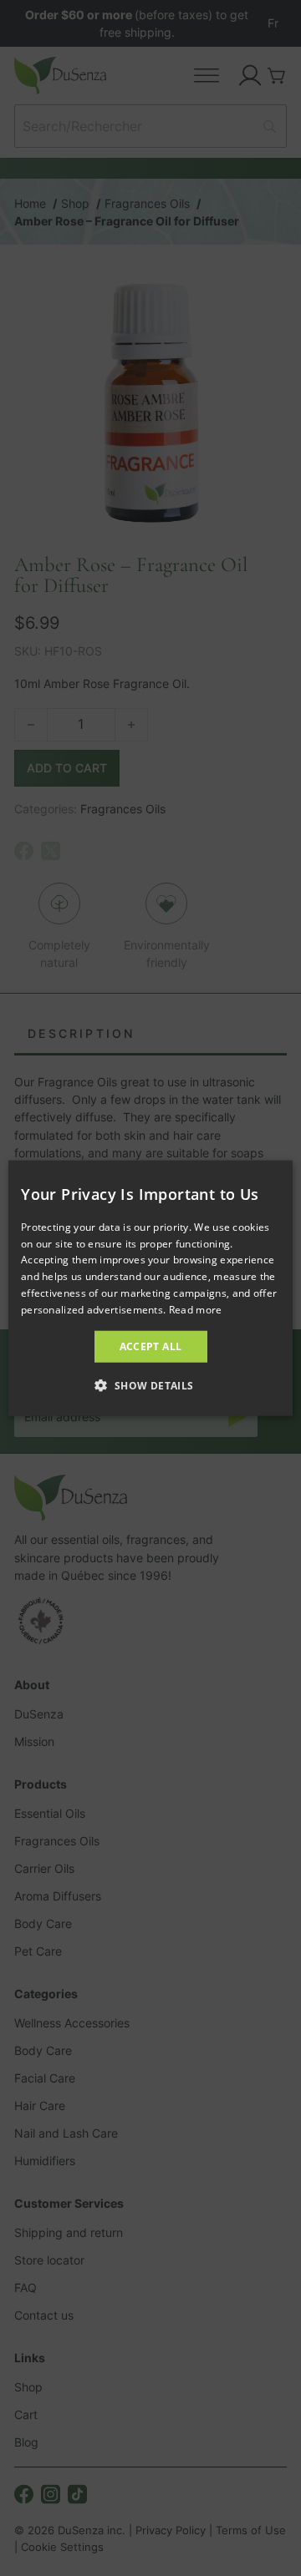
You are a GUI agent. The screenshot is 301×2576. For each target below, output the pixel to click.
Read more (196, 1310)
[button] (150, 1385)
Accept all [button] (151, 1346)
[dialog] (150, 1288)
